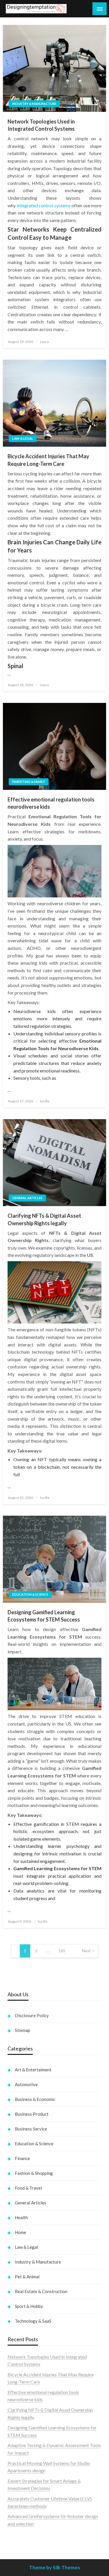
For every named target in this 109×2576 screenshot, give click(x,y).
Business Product (32, 2114)
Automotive (26, 2084)
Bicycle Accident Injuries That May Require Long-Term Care (48, 460)
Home (20, 2232)
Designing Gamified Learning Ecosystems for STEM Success (44, 1616)
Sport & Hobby (29, 2306)
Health (21, 2217)
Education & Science (30, 1594)
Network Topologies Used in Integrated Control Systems (41, 125)
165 (62, 1951)
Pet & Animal (27, 2277)
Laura (44, 342)
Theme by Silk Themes (54, 2567)
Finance (22, 2158)
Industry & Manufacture (34, 104)
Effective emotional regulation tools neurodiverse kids (51, 803)
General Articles (27, 1198)
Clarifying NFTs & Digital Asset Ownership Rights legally (44, 1219)
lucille (45, 1101)
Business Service (31, 2129)
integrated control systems (44, 205)
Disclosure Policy (32, 2015)
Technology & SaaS (33, 2321)
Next (86, 1951)
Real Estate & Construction (41, 2291)
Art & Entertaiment (33, 2070)
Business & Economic (35, 2099)
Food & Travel (28, 2188)
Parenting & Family (29, 782)
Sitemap (23, 2030)
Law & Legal (23, 438)
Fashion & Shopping (34, 2173)
